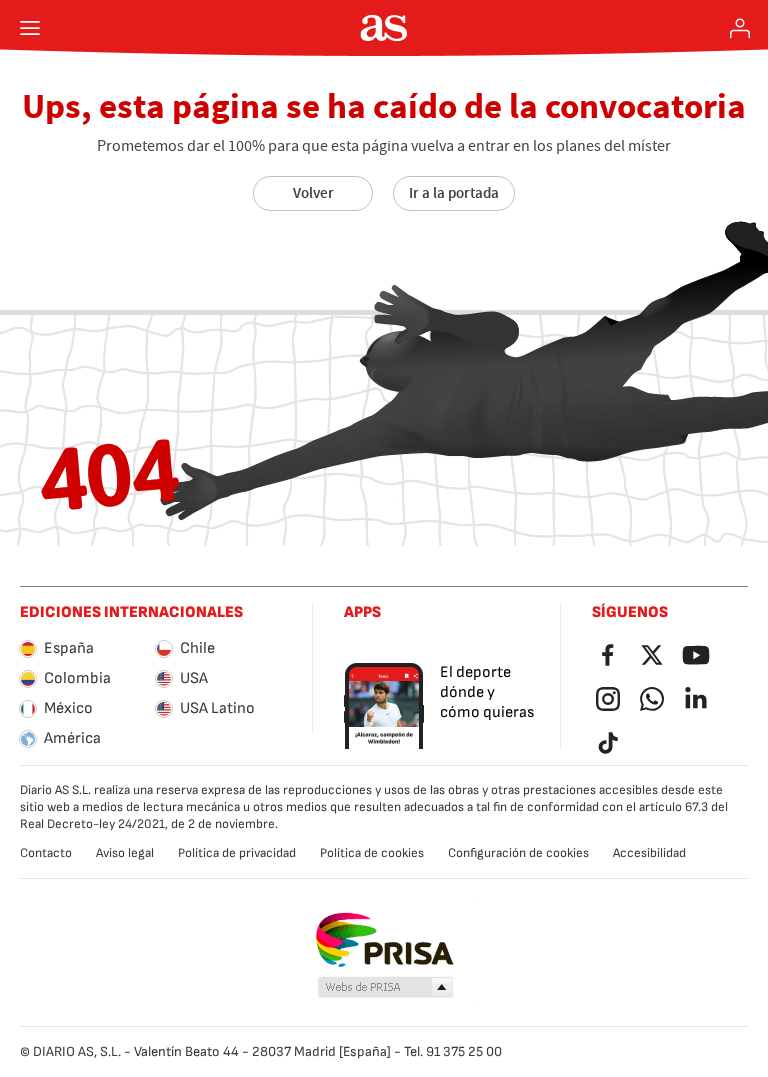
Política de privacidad (237, 853)
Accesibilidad (649, 853)
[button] (386, 988)
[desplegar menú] (30, 28)
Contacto (46, 853)
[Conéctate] (740, 28)
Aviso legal (125, 853)
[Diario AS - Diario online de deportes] (384, 28)
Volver (313, 193)
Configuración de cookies (518, 853)
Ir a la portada (454, 193)
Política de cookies (372, 853)
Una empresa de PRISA (384, 940)
